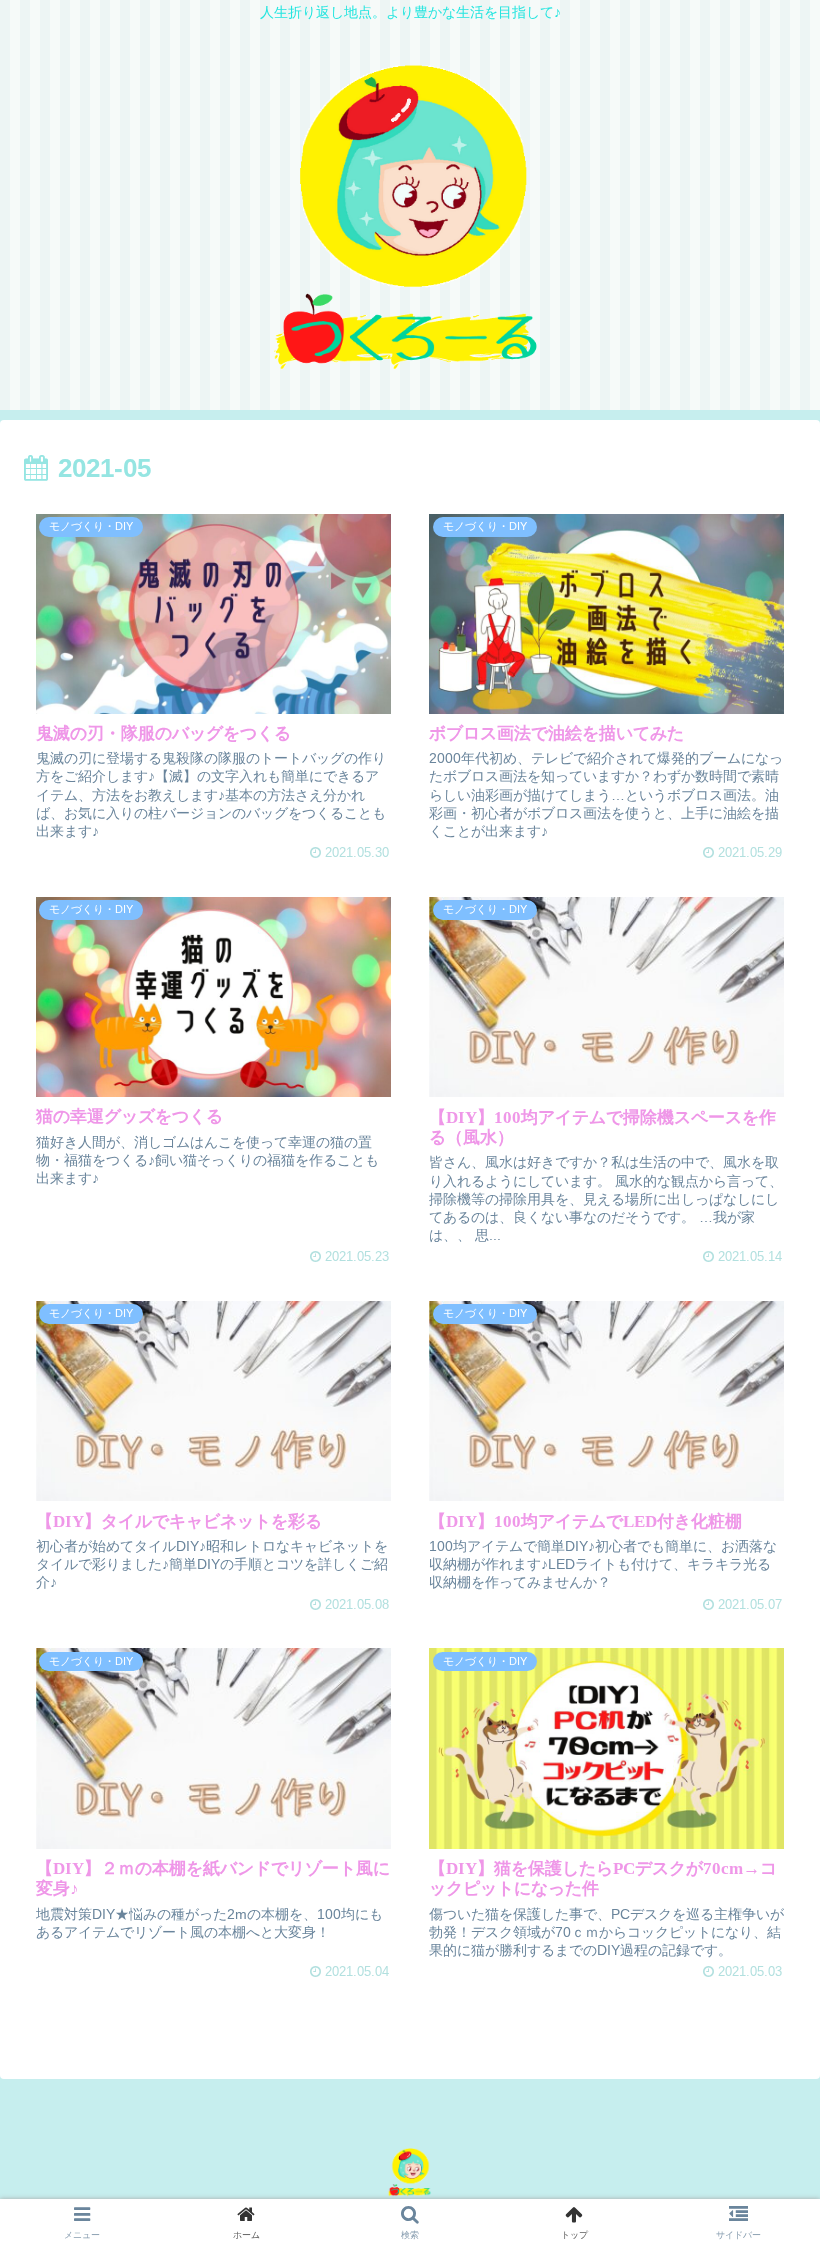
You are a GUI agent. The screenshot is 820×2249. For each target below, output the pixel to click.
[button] (756, 1850)
